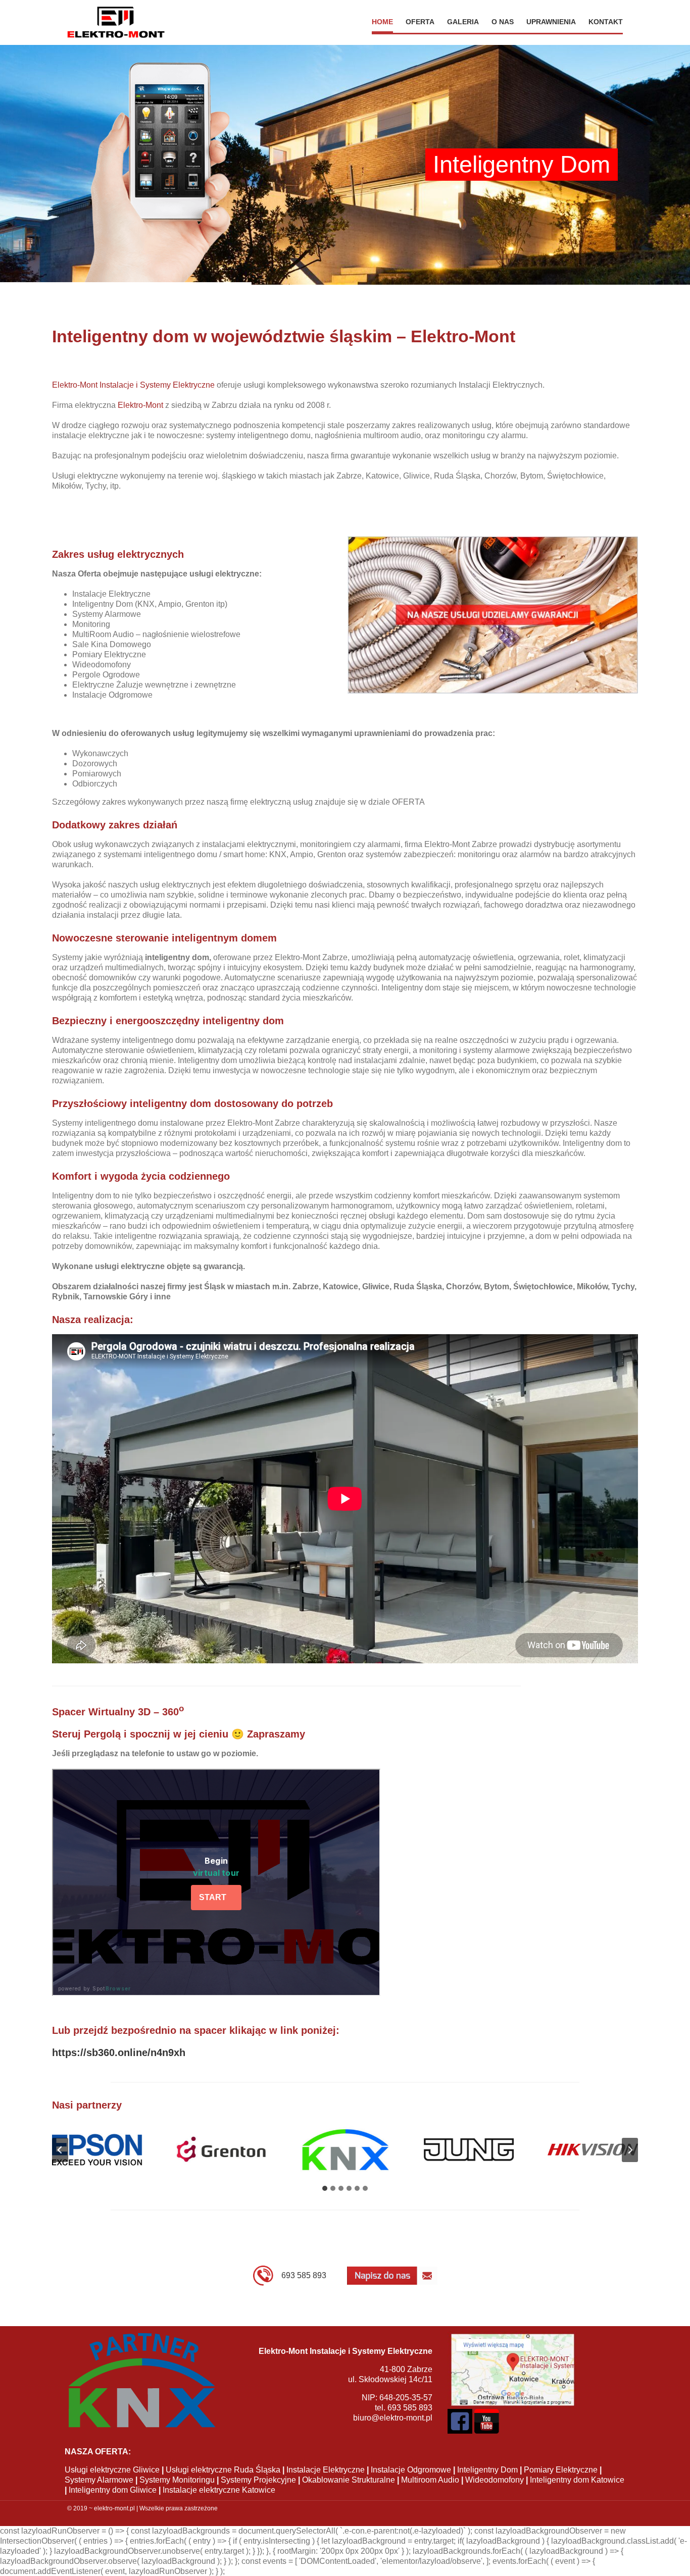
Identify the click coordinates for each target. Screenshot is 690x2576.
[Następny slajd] (630, 2150)
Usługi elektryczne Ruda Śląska (223, 2470)
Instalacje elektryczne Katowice (219, 2490)
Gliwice (416, 476)
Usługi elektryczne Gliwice (112, 2470)
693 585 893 (304, 2275)
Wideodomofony (495, 2480)
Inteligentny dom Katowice (577, 2480)
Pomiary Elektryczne (561, 2470)
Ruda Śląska (457, 476)
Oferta (420, 22)
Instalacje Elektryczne (326, 2470)
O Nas (503, 22)
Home (382, 22)
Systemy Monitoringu (177, 2480)
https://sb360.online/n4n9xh (119, 2053)
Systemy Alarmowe (99, 2480)
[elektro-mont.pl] (116, 22)
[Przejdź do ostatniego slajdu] (60, 2150)
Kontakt (606, 22)
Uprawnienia (551, 22)
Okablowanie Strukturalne (349, 2480)
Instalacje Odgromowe (411, 2470)
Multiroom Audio (430, 2480)
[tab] (325, 2188)
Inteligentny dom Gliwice (113, 2490)
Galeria (463, 22)
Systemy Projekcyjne (258, 2480)
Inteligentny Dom (487, 2470)
